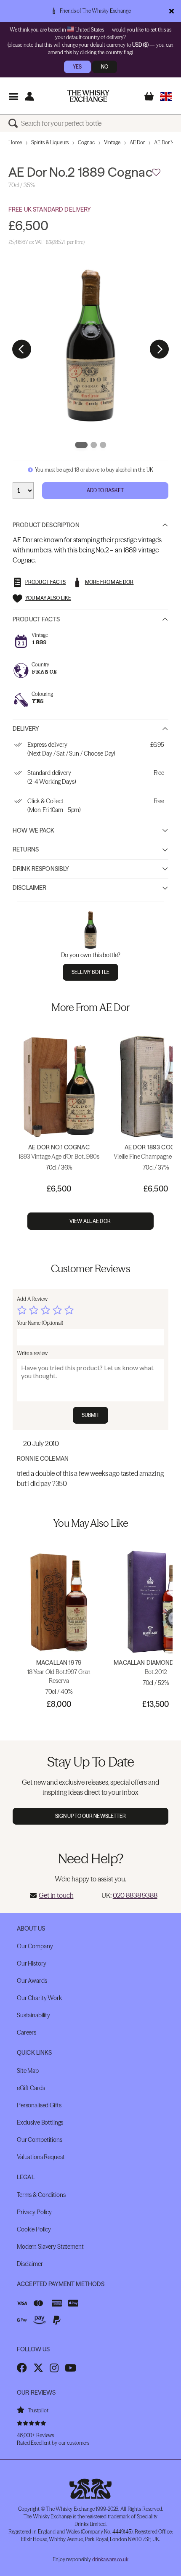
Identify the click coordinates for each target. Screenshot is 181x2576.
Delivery (26, 729)
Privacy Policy (34, 2212)
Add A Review (32, 1299)
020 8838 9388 (135, 1895)
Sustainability (33, 2015)
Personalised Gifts (39, 2105)
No (105, 67)
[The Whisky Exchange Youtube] (71, 2368)
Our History (31, 1963)
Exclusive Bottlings (40, 2122)
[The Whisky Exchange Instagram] (54, 2368)
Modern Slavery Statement (50, 2247)
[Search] (15, 123)
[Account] (29, 96)
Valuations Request (41, 2157)
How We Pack (34, 830)
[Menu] (13, 96)
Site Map (28, 2071)
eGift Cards (31, 2088)
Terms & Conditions (41, 2195)
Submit (91, 1415)
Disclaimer (29, 888)
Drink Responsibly (41, 869)
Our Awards (32, 1981)
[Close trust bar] (172, 11)
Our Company (35, 1946)
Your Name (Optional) (40, 1323)
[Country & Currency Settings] (166, 96)
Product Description (46, 525)
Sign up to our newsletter (91, 1816)
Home (15, 142)
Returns (26, 849)
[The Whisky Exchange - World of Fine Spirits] (88, 96)
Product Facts (36, 619)
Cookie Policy (34, 2229)
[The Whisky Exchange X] (38, 2368)
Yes (77, 67)
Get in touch (56, 1895)
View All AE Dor (90, 1221)
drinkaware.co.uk (110, 2559)
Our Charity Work (39, 1998)
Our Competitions (40, 2140)
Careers (27, 2032)
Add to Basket (105, 490)
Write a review (32, 1353)
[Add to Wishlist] (156, 172)
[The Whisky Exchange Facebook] (22, 2368)
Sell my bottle (91, 972)
